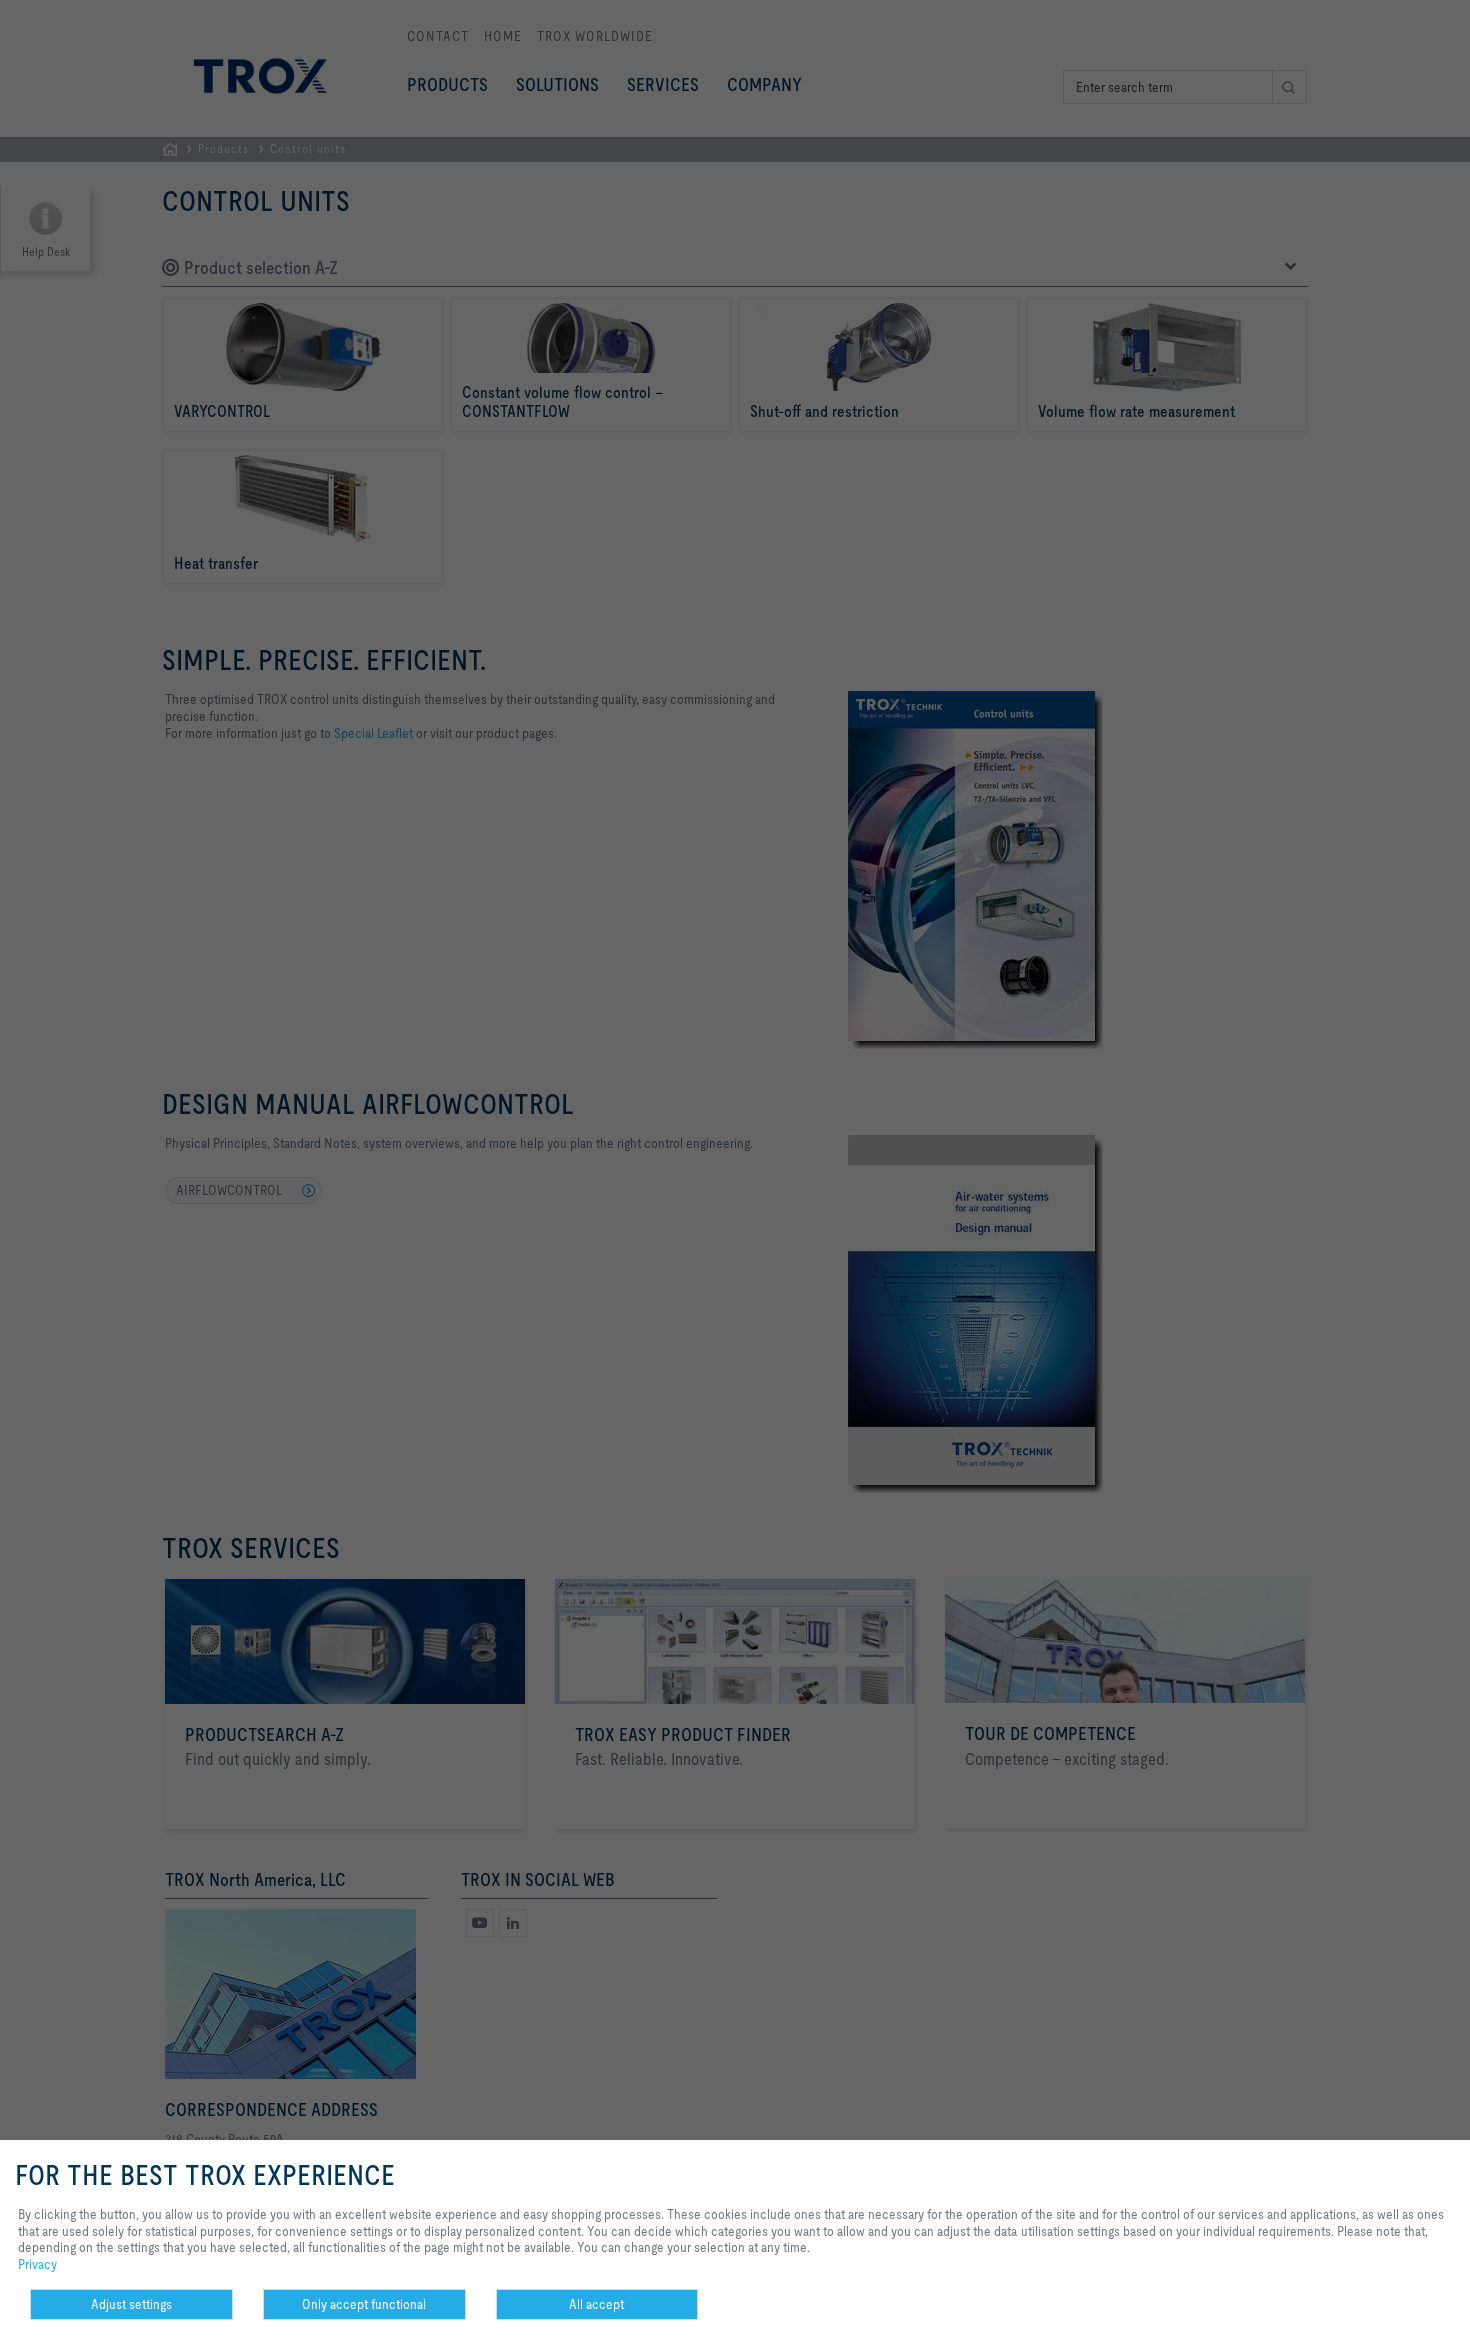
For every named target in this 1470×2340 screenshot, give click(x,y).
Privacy (37, 2264)
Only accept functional (364, 2304)
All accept (596, 2304)
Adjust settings (131, 2304)
